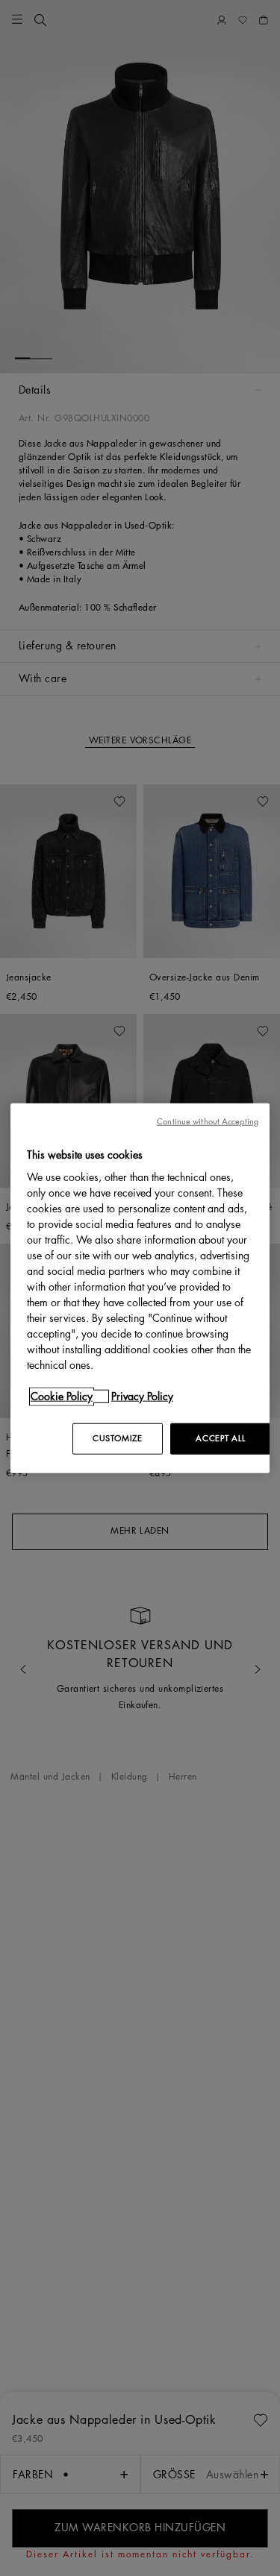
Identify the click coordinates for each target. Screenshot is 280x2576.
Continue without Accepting (208, 1121)
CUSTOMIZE (117, 1439)
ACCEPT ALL (220, 1439)
